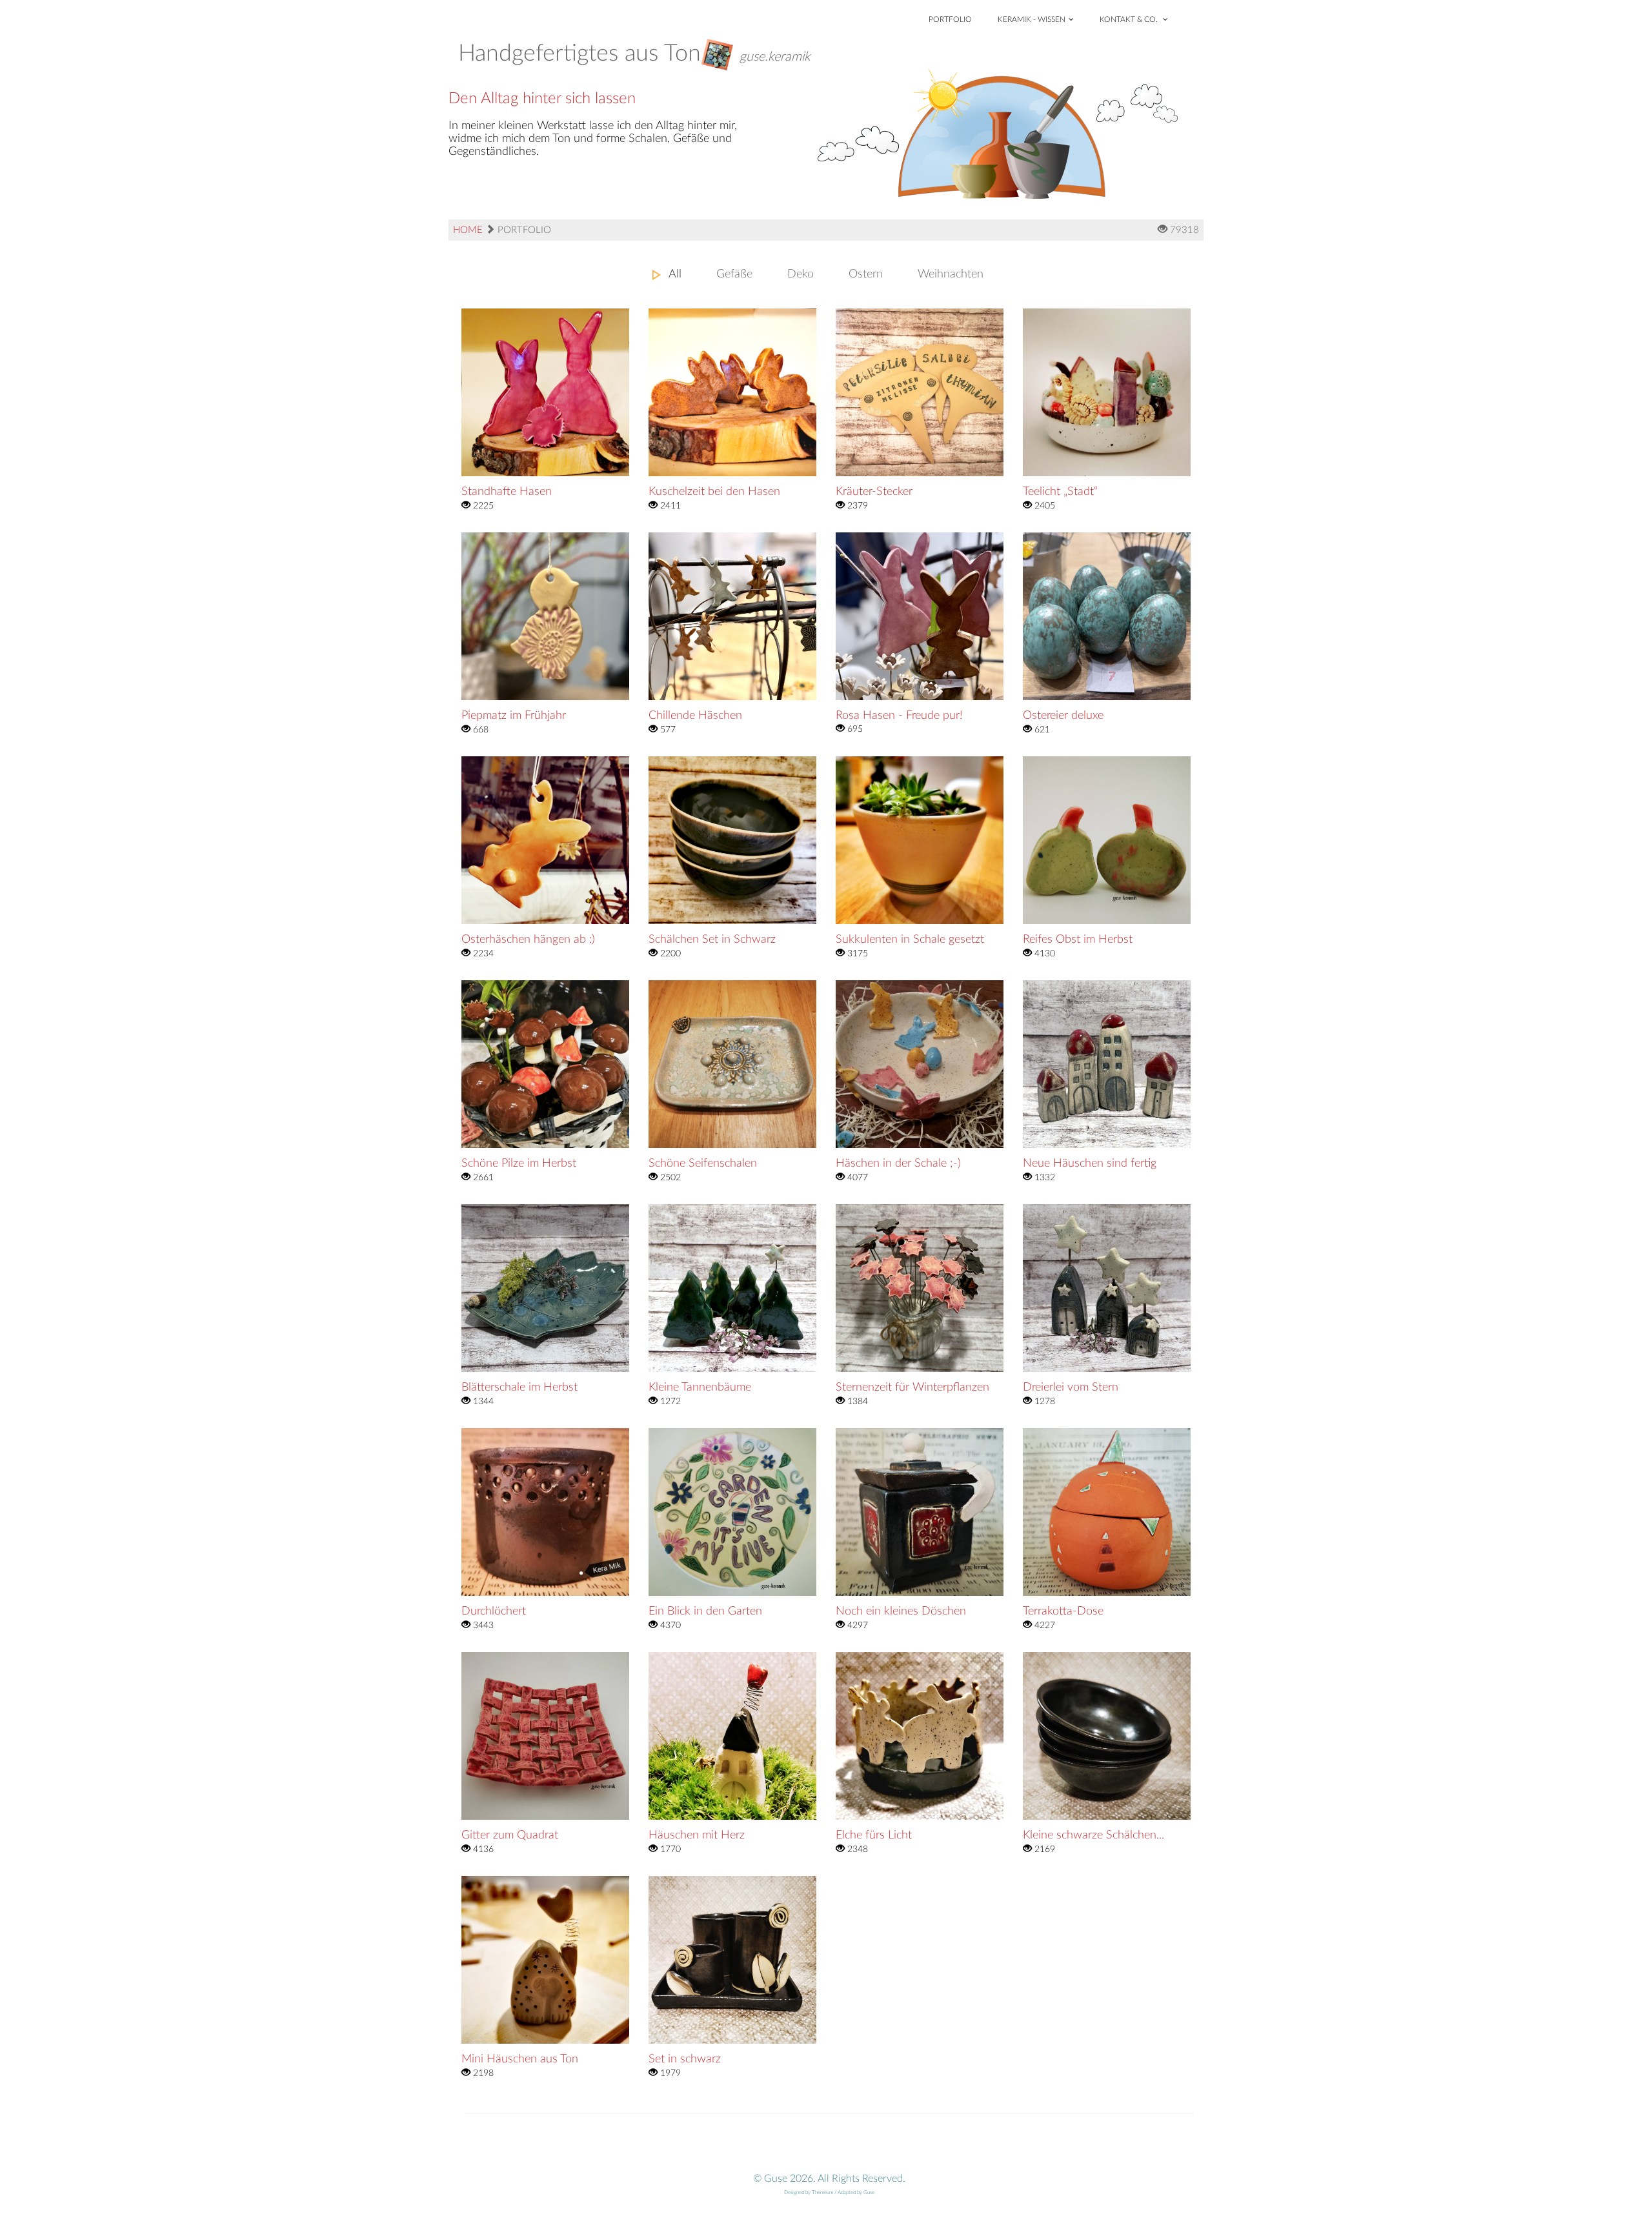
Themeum (822, 2193)
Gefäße (734, 274)
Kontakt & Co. (1130, 19)
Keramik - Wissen (1032, 19)
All (675, 274)
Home (468, 230)
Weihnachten (951, 274)
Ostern (866, 274)
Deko (801, 274)
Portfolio (950, 19)
